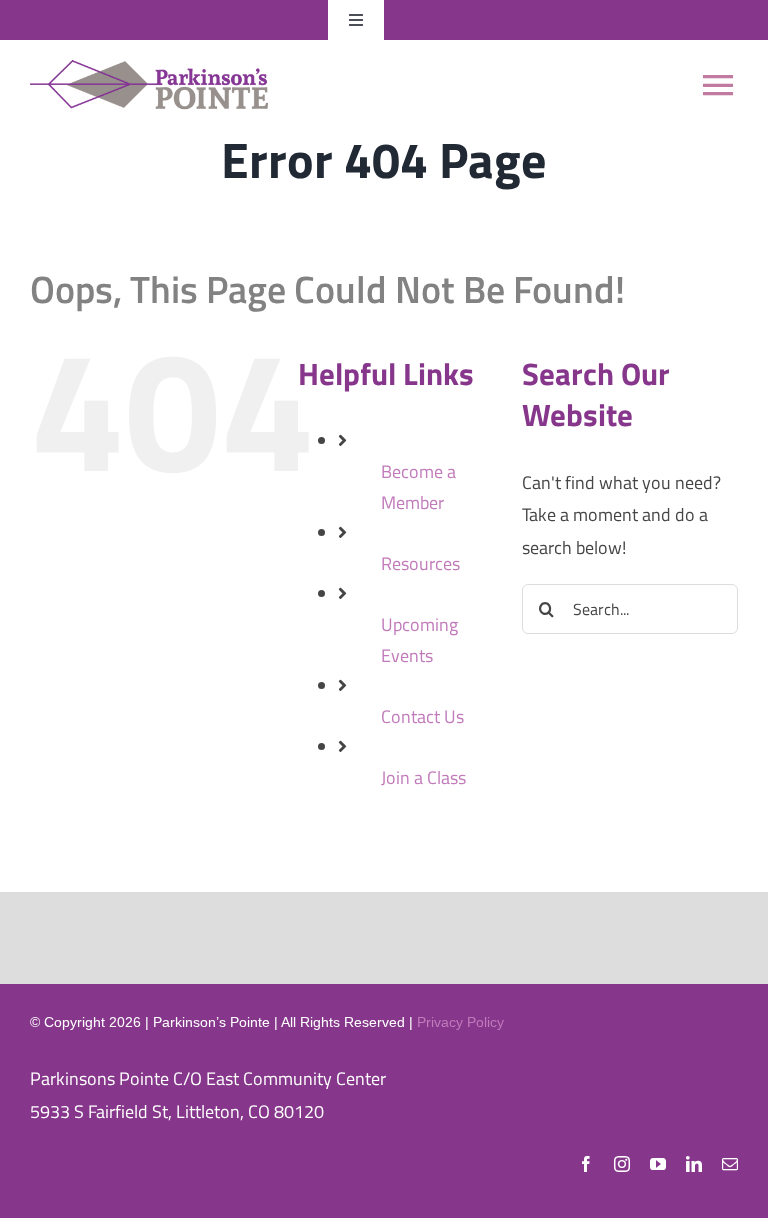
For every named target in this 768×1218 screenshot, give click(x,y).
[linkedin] (694, 1164)
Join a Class (423, 777)
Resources (420, 563)
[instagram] (622, 1164)
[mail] (730, 1164)
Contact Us (422, 716)
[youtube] (658, 1164)
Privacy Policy (460, 1022)
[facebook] (586, 1164)
